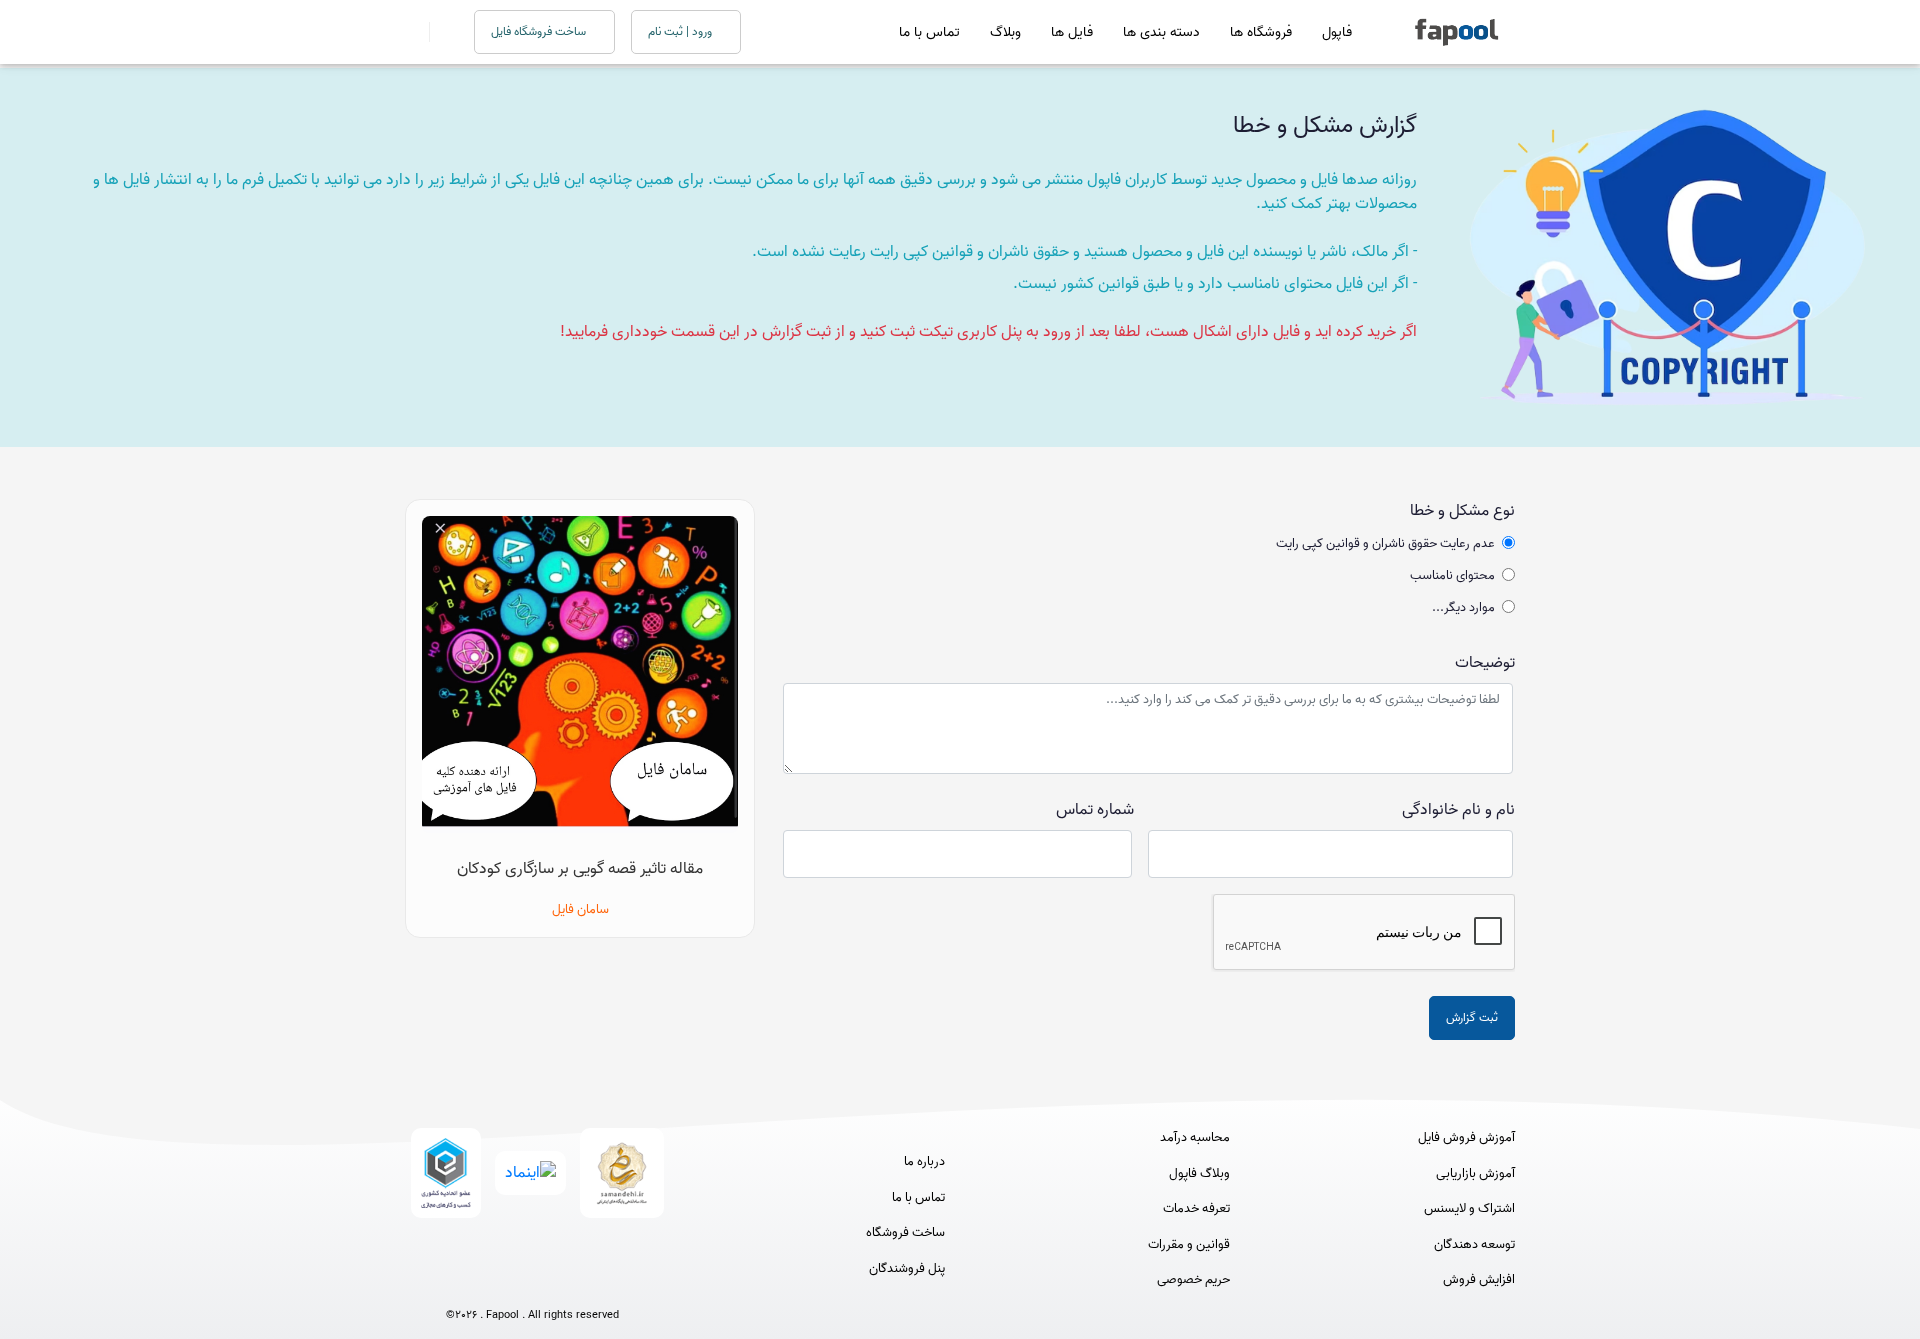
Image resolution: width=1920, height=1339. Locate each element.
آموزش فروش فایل (1466, 1138)
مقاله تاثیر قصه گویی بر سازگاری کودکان (580, 869)
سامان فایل (580, 909)
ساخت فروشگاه (905, 1233)
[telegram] (495, 1281)
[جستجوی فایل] (439, 32)
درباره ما (924, 1162)
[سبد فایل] (413, 32)
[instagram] (532, 1281)
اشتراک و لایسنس (1469, 1209)
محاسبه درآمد (1195, 1138)
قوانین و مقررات (1189, 1245)
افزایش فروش (1479, 1280)
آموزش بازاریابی (1475, 1174)
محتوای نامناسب (1452, 576)
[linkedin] (606, 1281)
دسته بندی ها (1161, 32)
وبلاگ (1005, 32)
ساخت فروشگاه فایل (540, 31)
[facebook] (458, 1281)
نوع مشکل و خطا (1462, 511)
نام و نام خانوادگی (1458, 810)
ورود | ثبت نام (681, 31)
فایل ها (1072, 32)
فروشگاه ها (1261, 32)
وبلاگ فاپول (1199, 1174)
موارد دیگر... (1463, 608)
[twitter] (569, 1281)
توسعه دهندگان (1474, 1245)
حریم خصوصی (1193, 1280)
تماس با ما (929, 32)
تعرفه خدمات (1196, 1209)
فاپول (1337, 32)
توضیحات (1485, 663)
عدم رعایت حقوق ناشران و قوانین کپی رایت (1385, 544)
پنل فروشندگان (907, 1269)
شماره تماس (1095, 810)
